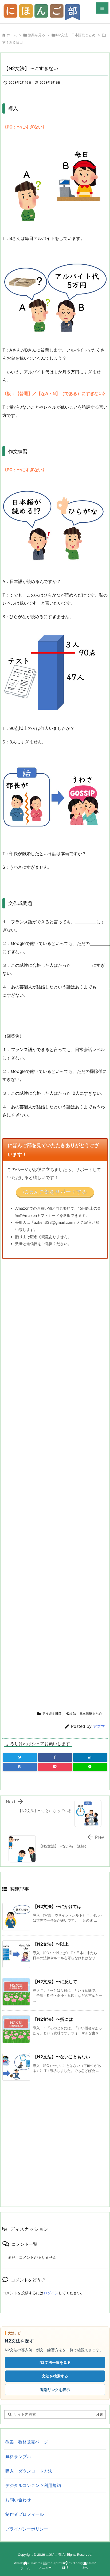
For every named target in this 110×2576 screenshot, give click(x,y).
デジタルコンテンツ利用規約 (33, 2485)
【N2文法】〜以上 (51, 1944)
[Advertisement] (47, 1483)
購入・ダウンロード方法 (29, 2471)
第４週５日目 (13, 42)
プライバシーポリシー (27, 2529)
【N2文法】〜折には (53, 2019)
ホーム (12, 35)
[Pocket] (55, 1767)
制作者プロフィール (25, 2514)
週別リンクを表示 (55, 2390)
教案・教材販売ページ (27, 2442)
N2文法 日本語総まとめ (76, 35)
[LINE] (90, 1767)
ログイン (51, 2293)
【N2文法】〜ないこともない (61, 2057)
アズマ (99, 1726)
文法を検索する (55, 2376)
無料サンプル (18, 2457)
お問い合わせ (18, 2500)
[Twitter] (20, 1757)
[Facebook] (55, 1757)
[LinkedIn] (90, 1757)
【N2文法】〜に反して (55, 1982)
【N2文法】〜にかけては (57, 1906)
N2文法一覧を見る (55, 2362)
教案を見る (36, 35)
